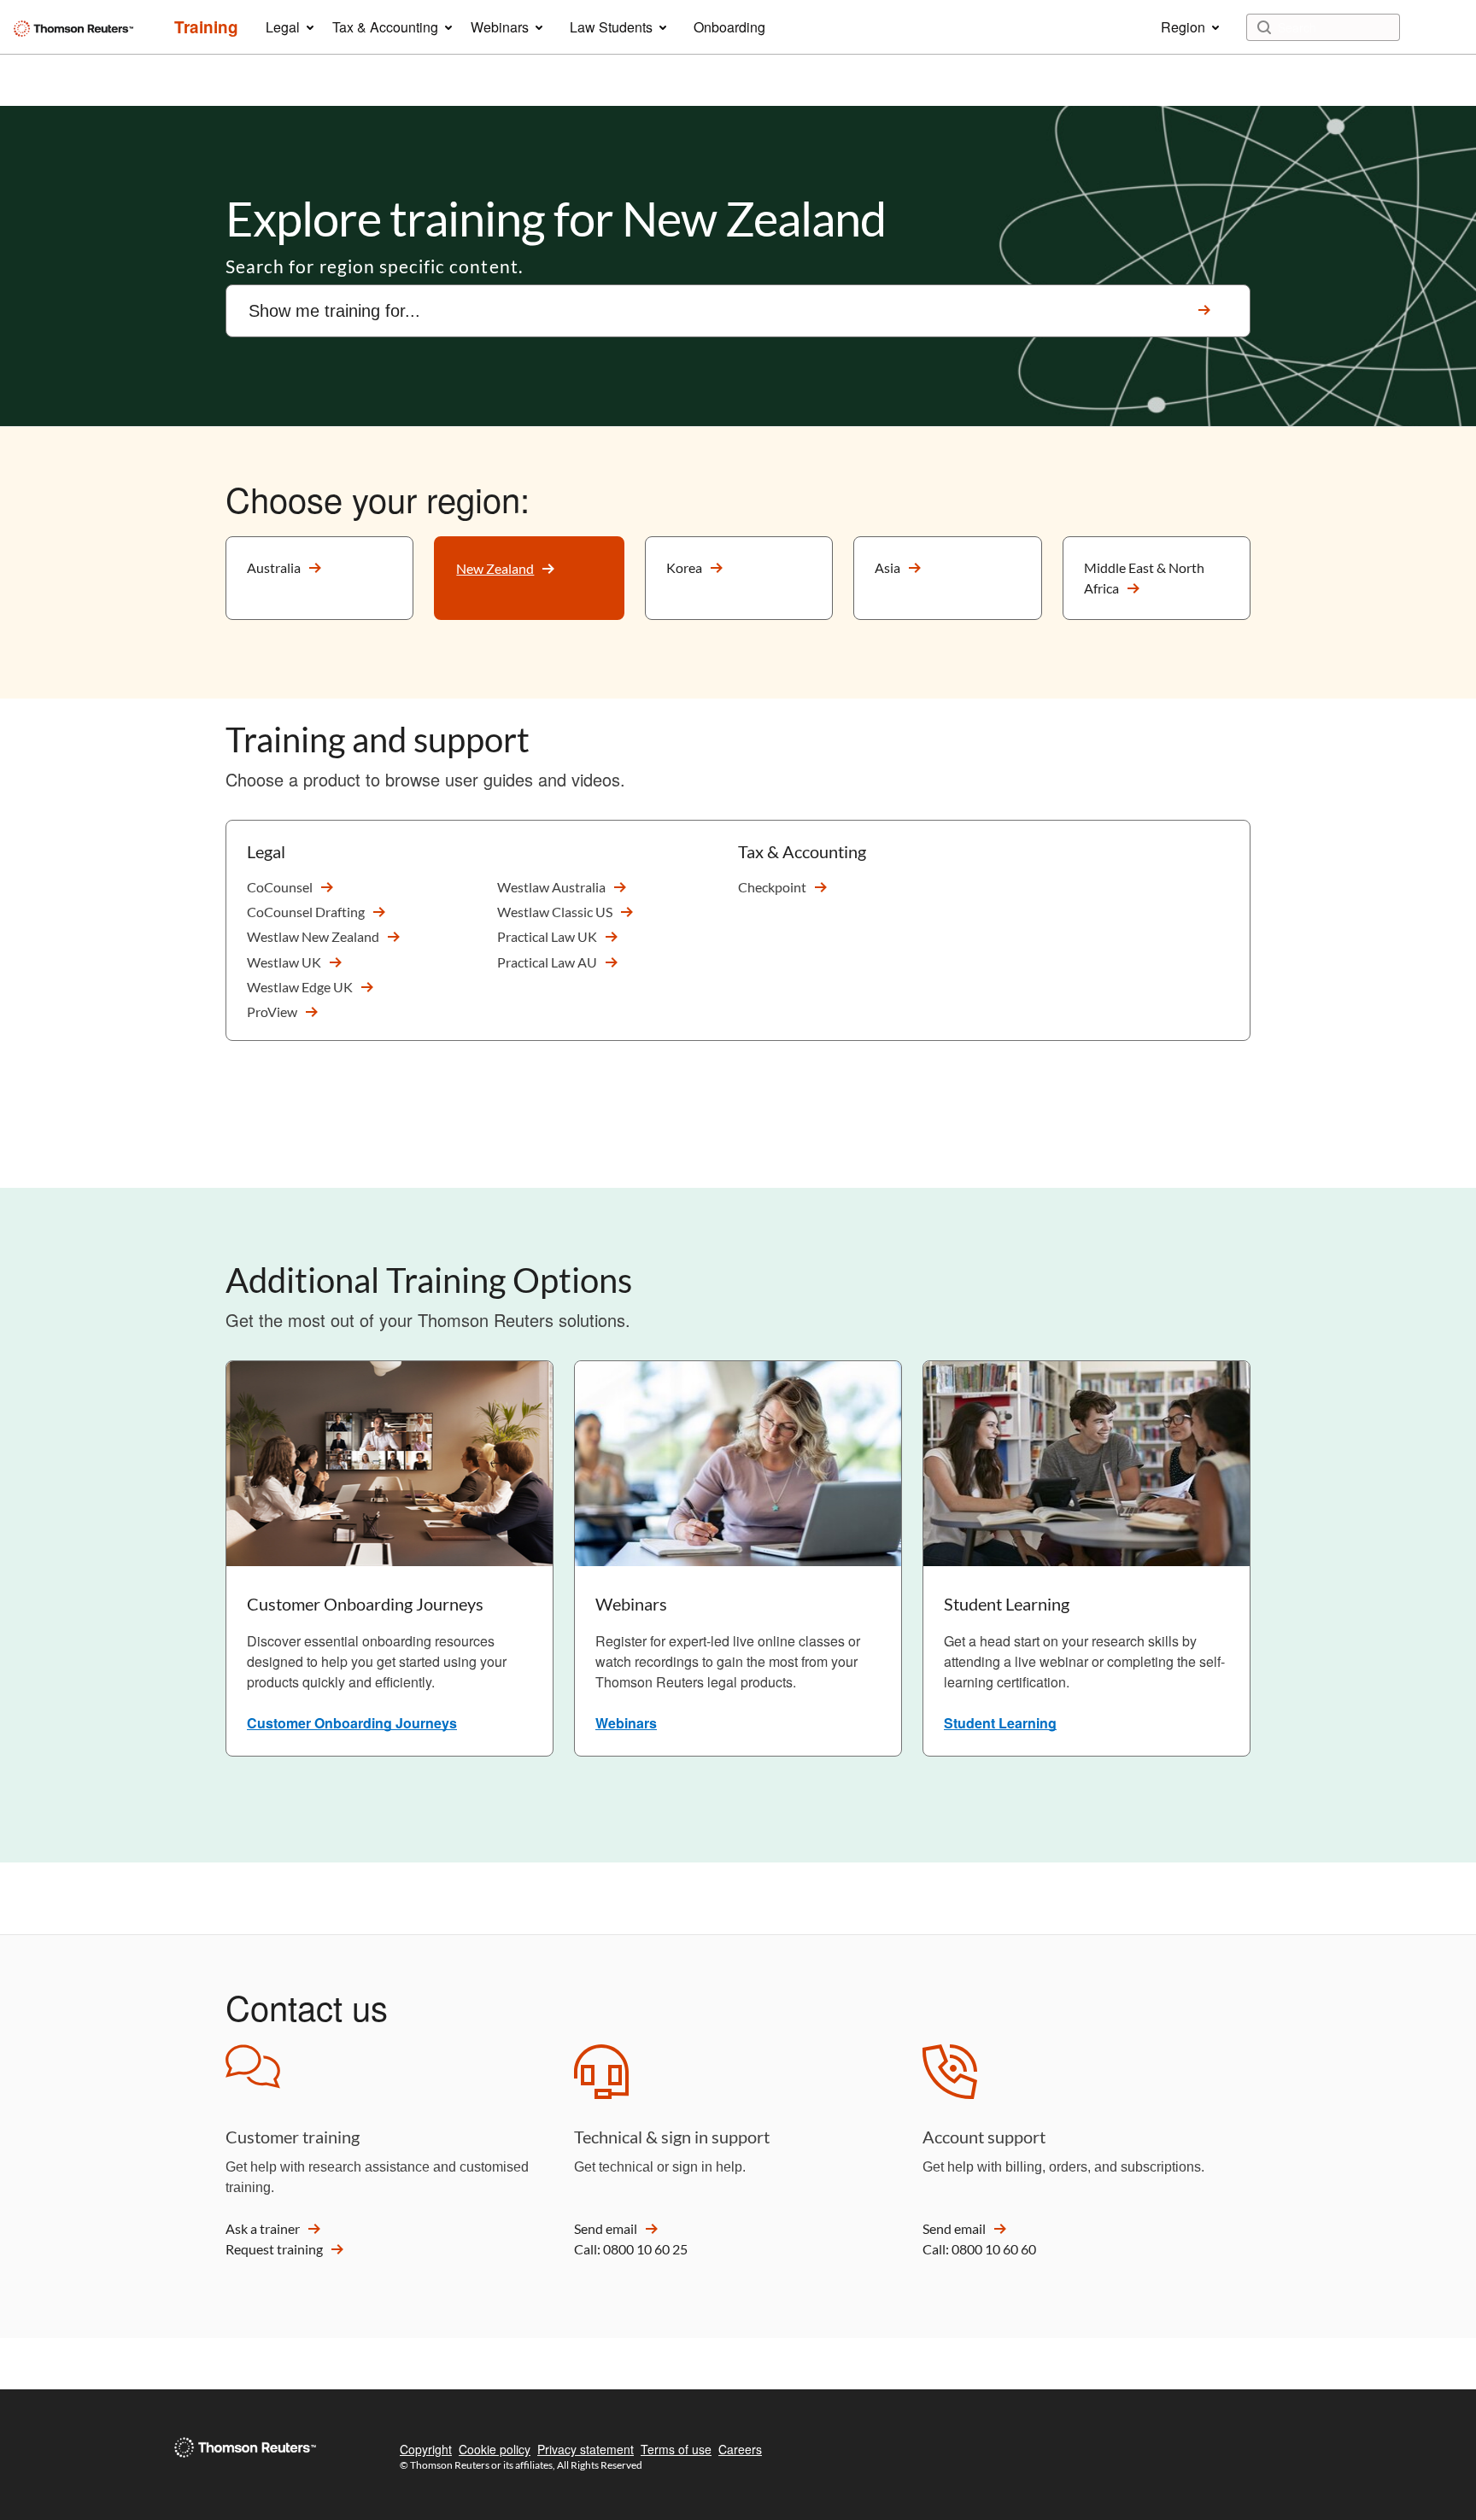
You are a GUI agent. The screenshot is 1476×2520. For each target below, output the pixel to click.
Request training (274, 2249)
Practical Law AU (547, 962)
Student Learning (1000, 1723)
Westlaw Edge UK (300, 987)
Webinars (626, 1723)
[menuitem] (206, 27)
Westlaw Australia (551, 887)
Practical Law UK (547, 936)
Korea (684, 567)
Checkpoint (772, 887)
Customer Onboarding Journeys (352, 1723)
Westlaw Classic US (555, 912)
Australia (274, 567)
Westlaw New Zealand (313, 936)
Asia (887, 567)
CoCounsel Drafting (306, 912)
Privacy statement (586, 2449)
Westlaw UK (284, 962)
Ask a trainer (263, 2228)
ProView (272, 1012)
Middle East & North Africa (1144, 578)
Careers (740, 2449)
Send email (606, 2228)
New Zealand (495, 568)
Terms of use (676, 2449)
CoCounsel (280, 887)
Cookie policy (495, 2449)
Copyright (426, 2449)
